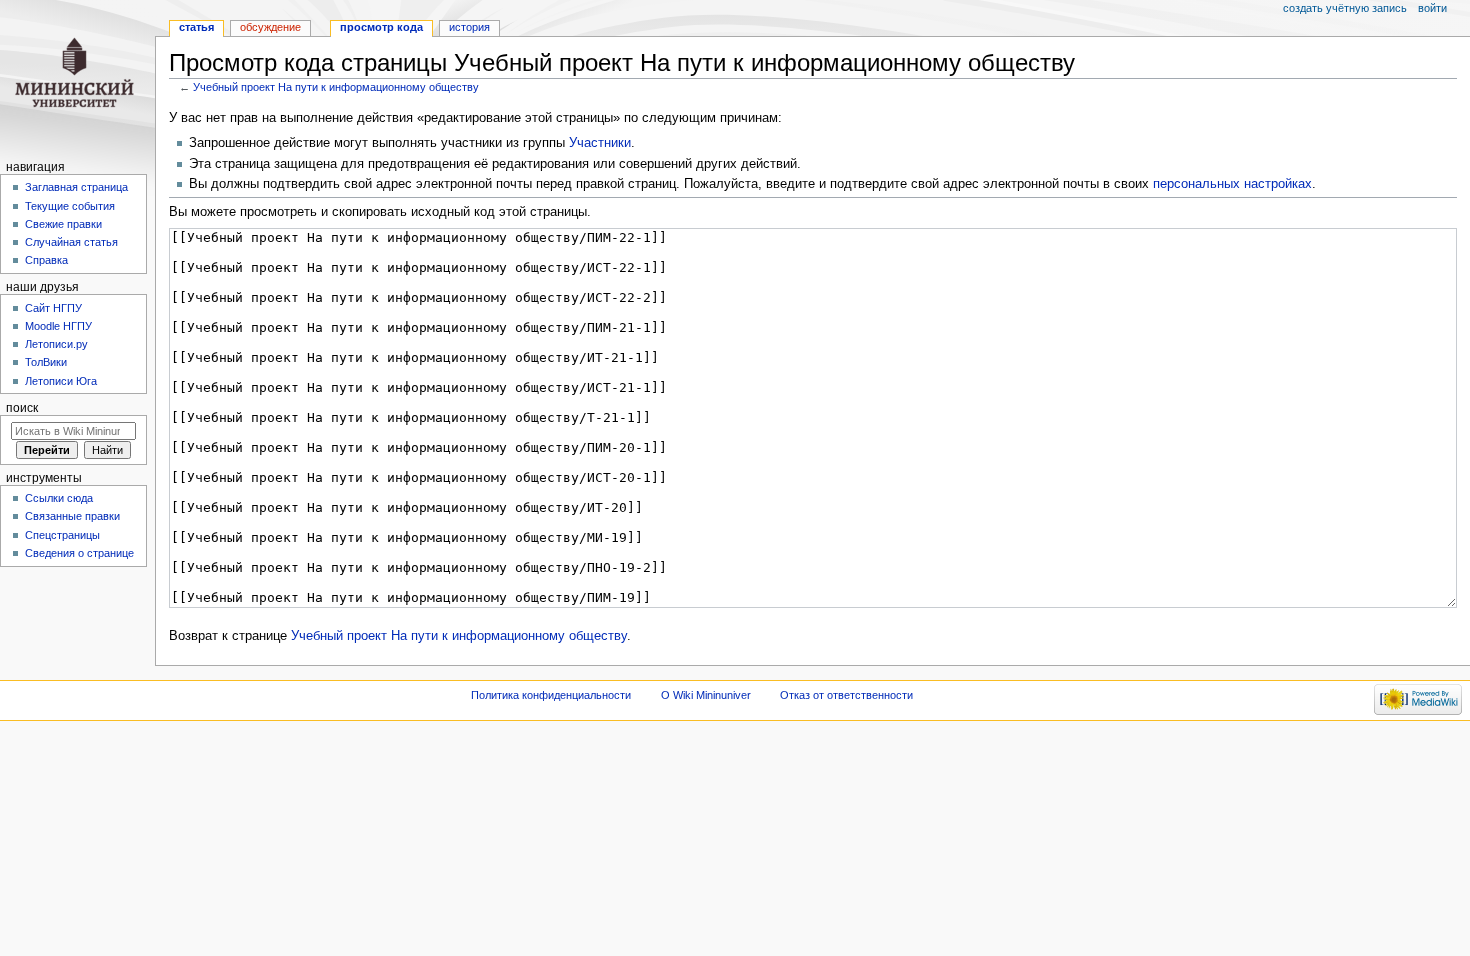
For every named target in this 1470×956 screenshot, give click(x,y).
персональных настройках (1232, 184)
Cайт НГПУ (53, 308)
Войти (1432, 8)
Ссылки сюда (59, 498)
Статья (196, 27)
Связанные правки (72, 516)
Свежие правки (63, 224)
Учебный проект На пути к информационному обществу (336, 87)
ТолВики (46, 362)
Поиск (22, 408)
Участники (600, 143)
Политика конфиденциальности (551, 695)
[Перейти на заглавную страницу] (77, 77)
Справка (46, 260)
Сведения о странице (79, 553)
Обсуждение (270, 27)
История (469, 27)
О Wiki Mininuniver (706, 695)
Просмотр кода (381, 27)
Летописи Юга (61, 381)
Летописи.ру (56, 344)
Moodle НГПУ (58, 326)
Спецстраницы (62, 535)
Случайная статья (71, 242)
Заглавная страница (76, 187)
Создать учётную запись (1345, 8)
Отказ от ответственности (846, 695)
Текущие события (70, 206)
